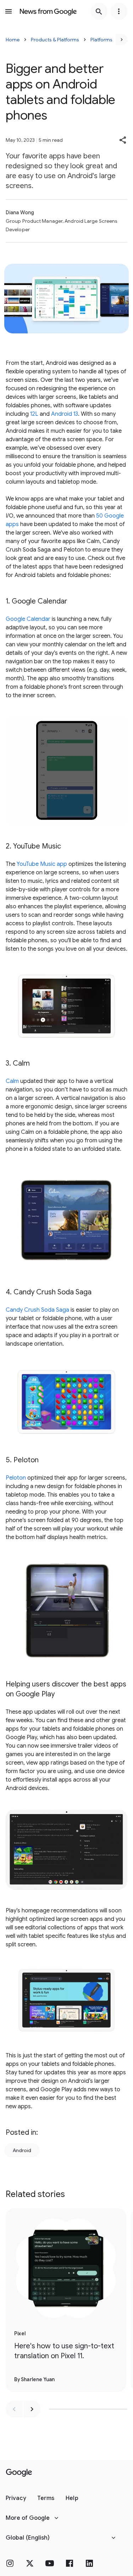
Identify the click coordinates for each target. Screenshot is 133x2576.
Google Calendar (28, 619)
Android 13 (65, 414)
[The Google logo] (19, 2473)
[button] (123, 140)
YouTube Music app (42, 864)
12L (34, 414)
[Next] (122, 40)
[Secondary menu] (119, 11)
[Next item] (32, 2409)
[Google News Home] (48, 11)
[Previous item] (14, 2409)
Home (13, 40)
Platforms (101, 40)
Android (22, 2150)
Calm (12, 1081)
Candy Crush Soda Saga (37, 1310)
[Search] (99, 11)
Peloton (16, 1478)
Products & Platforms (55, 40)
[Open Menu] (9, 11)
